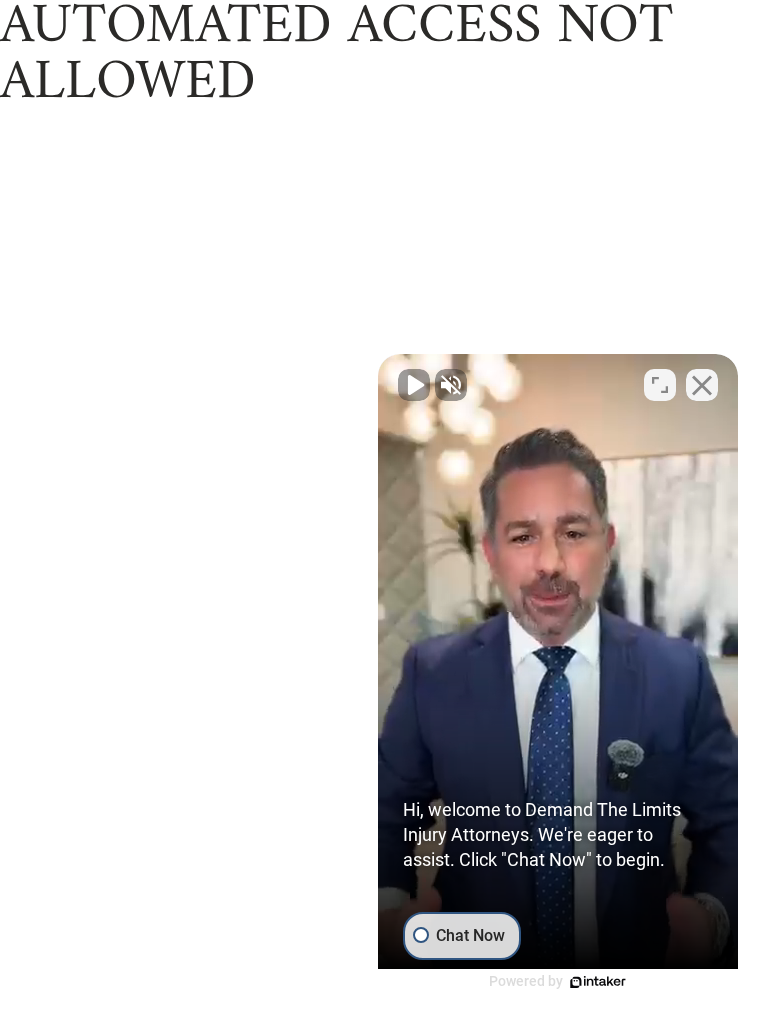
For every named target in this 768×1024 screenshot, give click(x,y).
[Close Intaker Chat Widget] (702, 385)
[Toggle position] (660, 385)
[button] (558, 674)
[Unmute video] (414, 385)
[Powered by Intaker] (598, 982)
